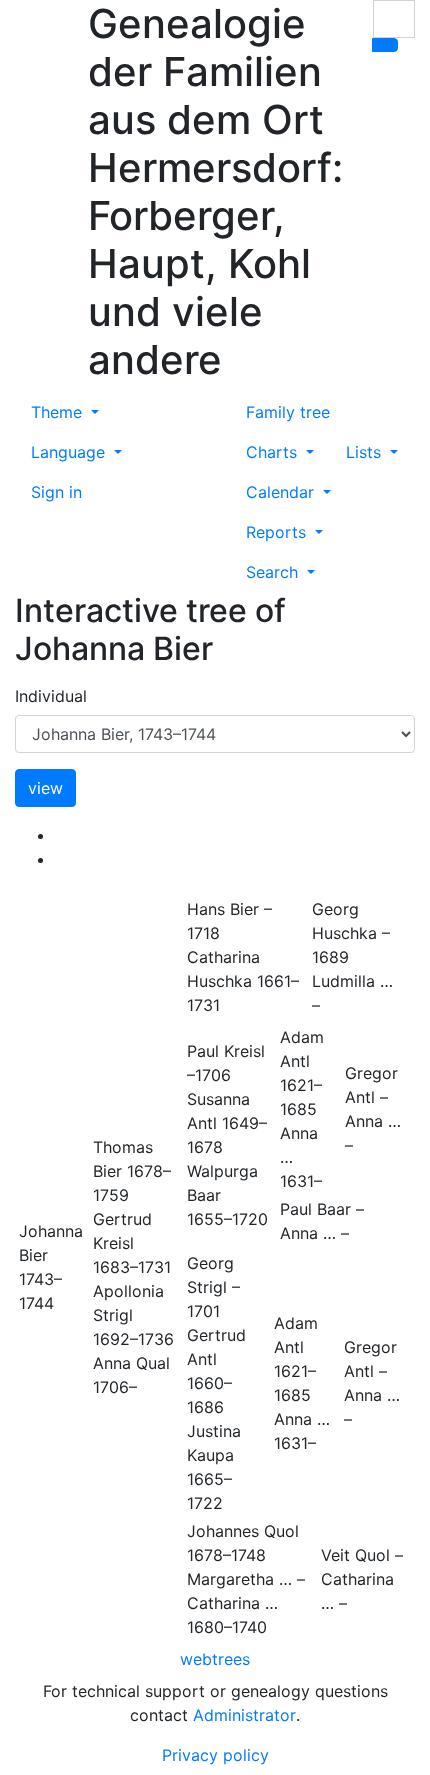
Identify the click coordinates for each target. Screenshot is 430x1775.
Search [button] (274, 572)
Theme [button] (59, 412)
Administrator (244, 1715)
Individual (51, 696)
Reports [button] (278, 532)
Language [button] (70, 452)
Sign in (56, 492)
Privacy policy (215, 1755)
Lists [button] (366, 452)
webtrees (215, 1659)
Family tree (288, 412)
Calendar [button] (282, 492)
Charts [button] (274, 452)
